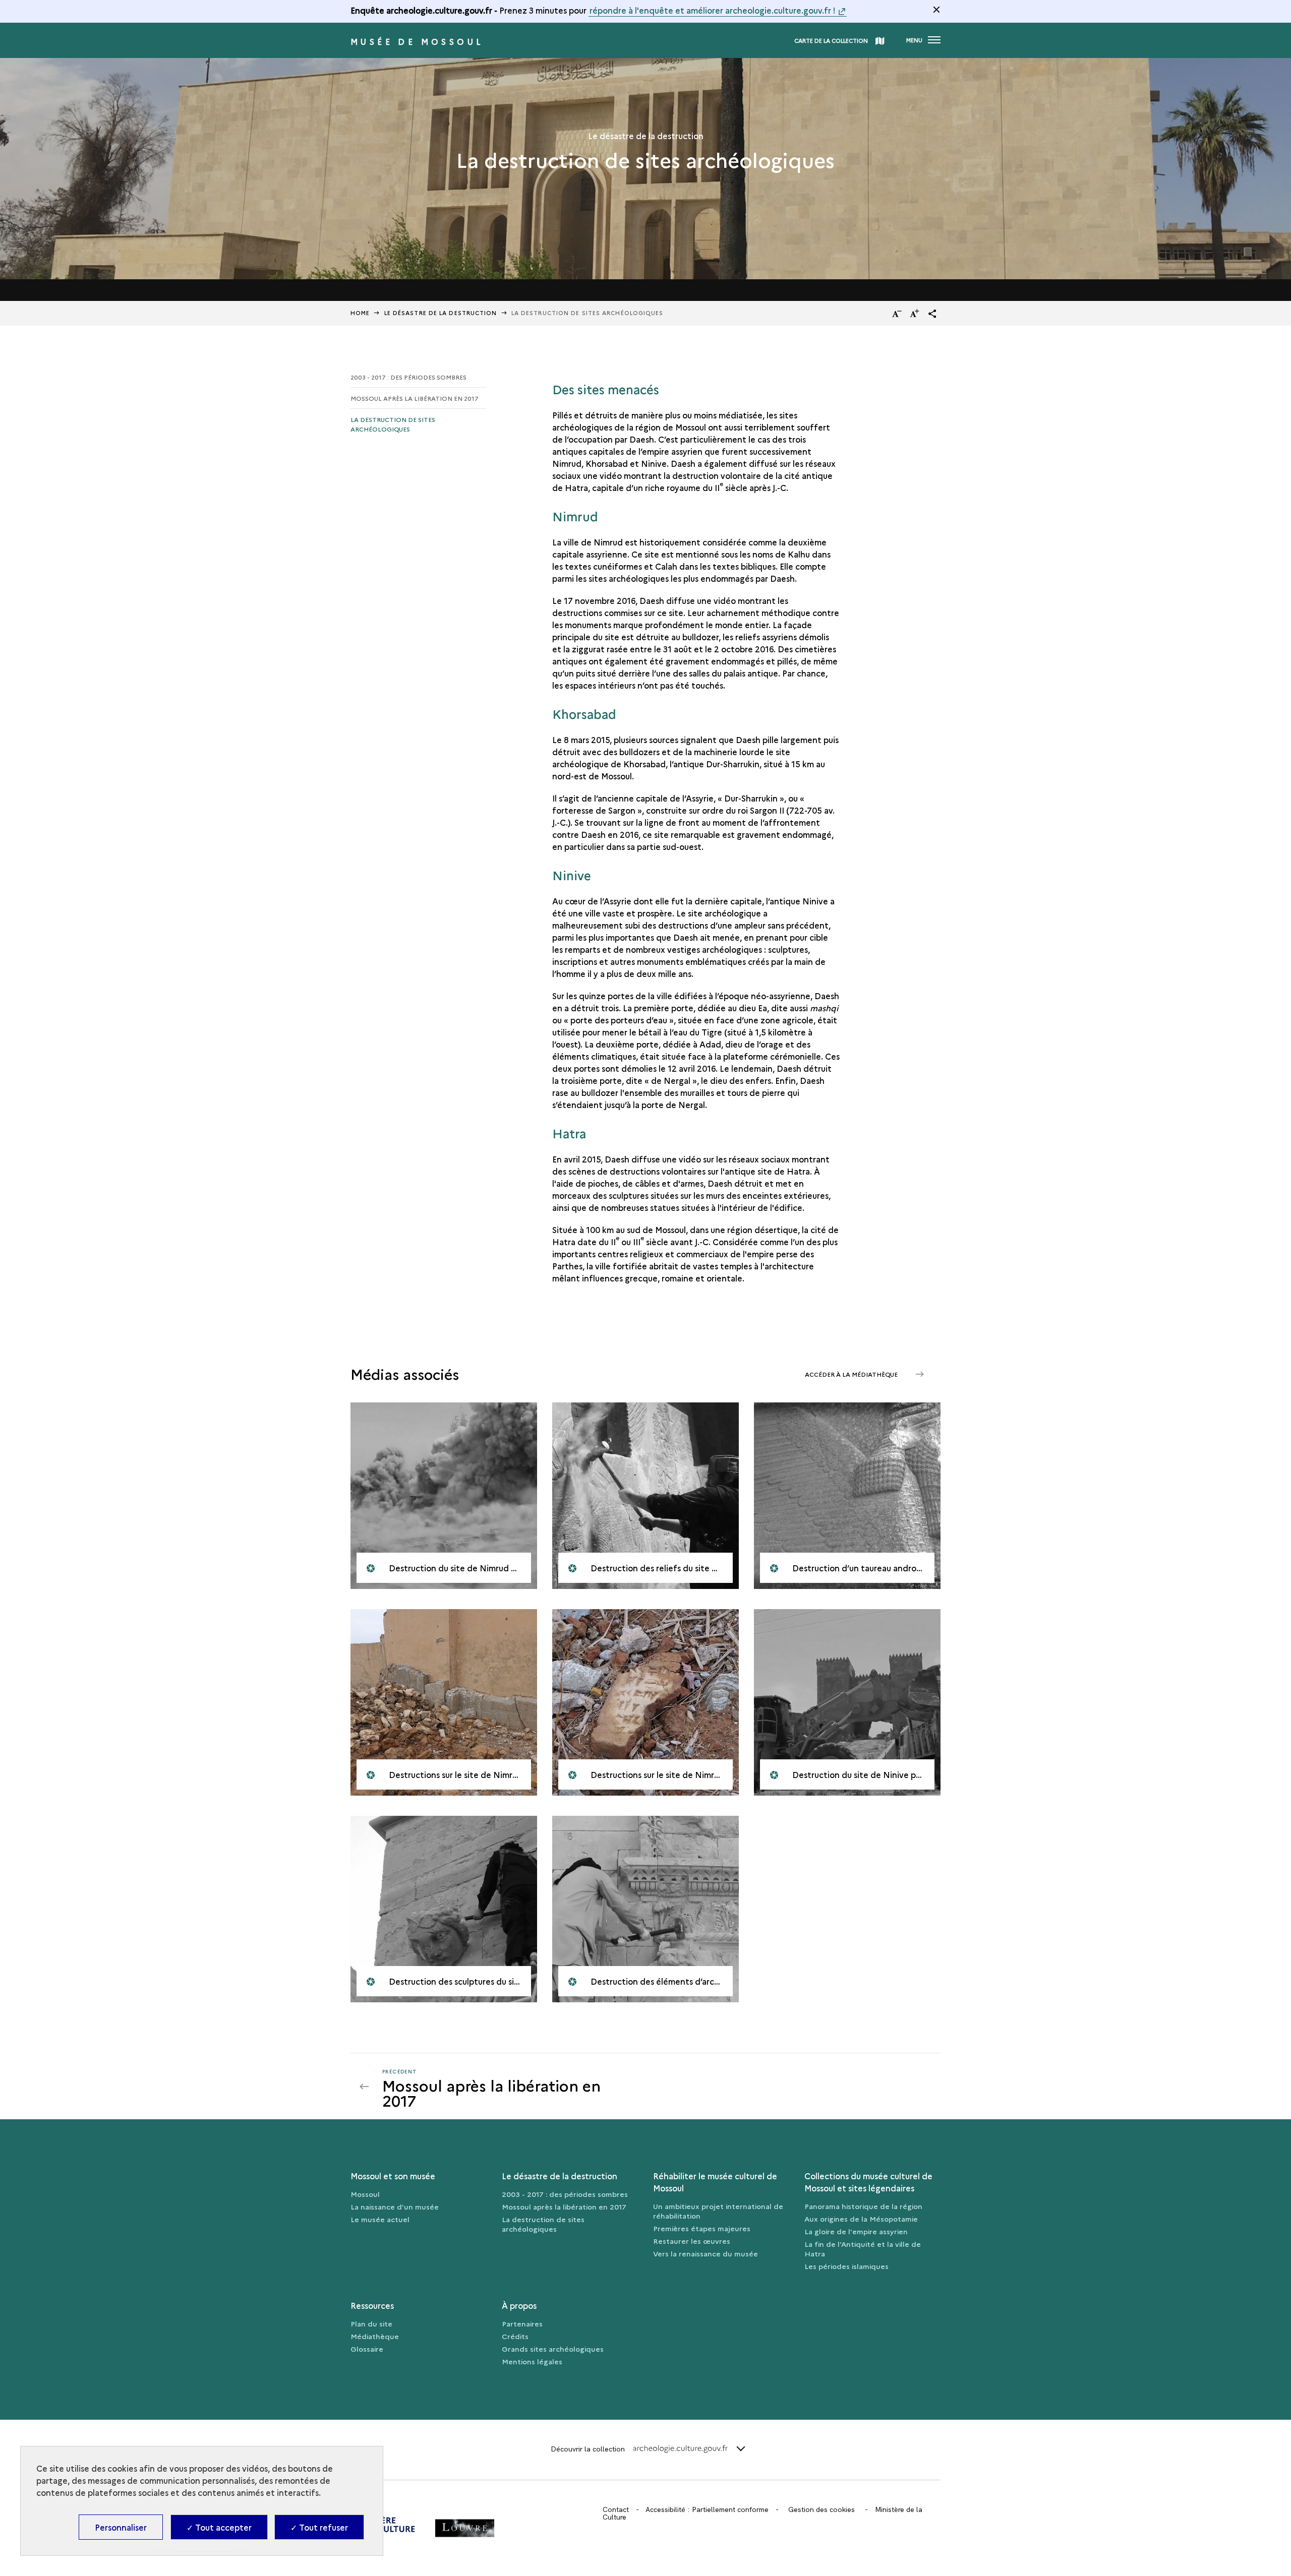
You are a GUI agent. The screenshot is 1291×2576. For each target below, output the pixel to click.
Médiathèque (375, 2336)
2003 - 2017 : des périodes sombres (408, 377)
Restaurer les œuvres (692, 2241)
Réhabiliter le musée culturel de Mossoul (715, 2182)
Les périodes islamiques (846, 2266)
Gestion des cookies (821, 2509)
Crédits (515, 2336)
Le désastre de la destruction (441, 313)
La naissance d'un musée (395, 2206)
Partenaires (522, 2323)
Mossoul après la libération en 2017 (415, 398)
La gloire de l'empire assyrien (856, 2231)
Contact (616, 2509)
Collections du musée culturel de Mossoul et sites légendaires (868, 2182)
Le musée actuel (380, 2219)
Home (360, 313)
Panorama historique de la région (863, 2206)
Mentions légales (532, 2361)
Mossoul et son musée (393, 2176)
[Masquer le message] (936, 10)
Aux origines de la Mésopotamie (861, 2219)
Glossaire (367, 2349)
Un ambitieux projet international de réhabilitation (718, 2211)
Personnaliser (121, 2527)
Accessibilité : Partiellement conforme (707, 2509)
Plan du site (371, 2323)
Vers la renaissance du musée (706, 2253)
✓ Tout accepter (219, 2527)
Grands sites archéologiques (553, 2349)
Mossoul (365, 2194)
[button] (932, 314)
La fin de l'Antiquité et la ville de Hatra (863, 2249)
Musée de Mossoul (417, 41)
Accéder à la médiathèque (852, 1374)
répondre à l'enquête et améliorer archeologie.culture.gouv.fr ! (713, 10)
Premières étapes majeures (702, 2228)
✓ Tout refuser (319, 2527)
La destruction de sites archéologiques (393, 424)
